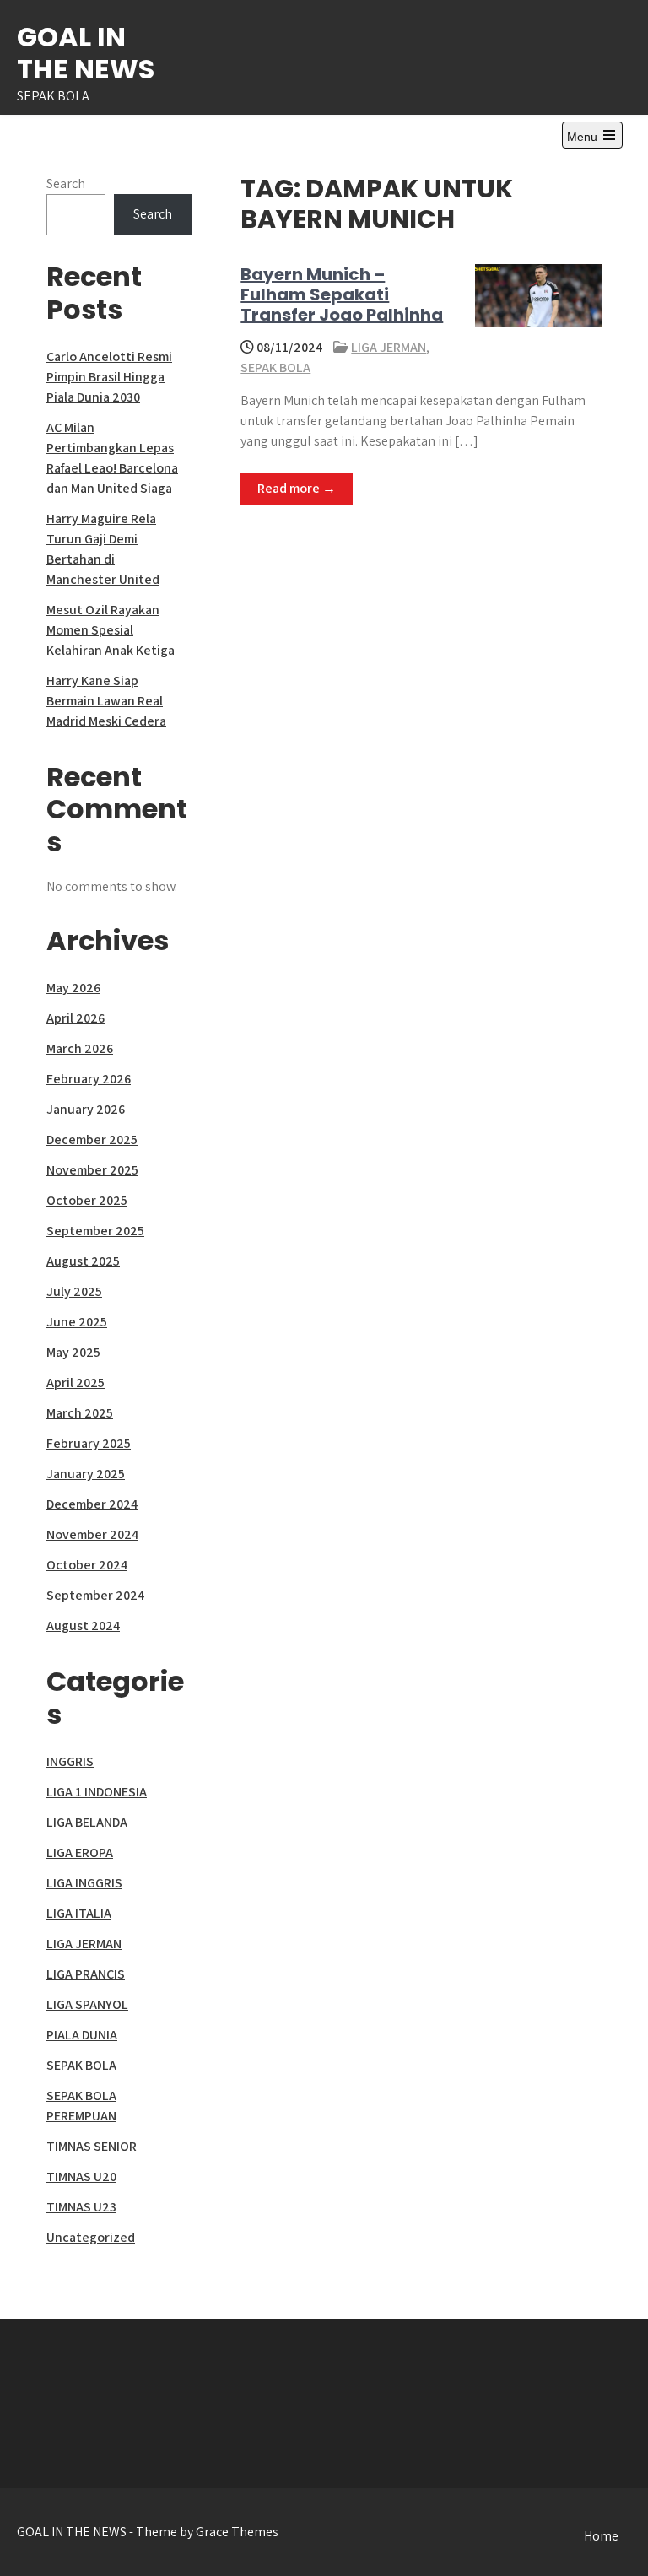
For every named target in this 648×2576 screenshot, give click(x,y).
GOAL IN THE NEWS (86, 53)
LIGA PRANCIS (86, 1974)
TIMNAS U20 (81, 2176)
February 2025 (89, 1443)
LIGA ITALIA (79, 1913)
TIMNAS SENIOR (92, 2146)
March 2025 (80, 1413)
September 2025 (95, 1231)
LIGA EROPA (80, 1852)
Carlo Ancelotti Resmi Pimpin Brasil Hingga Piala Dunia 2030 (109, 377)
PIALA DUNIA (82, 2035)
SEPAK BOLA (275, 367)
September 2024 (95, 1595)
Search (66, 184)
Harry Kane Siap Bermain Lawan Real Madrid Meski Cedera (106, 701)
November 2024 (92, 1534)
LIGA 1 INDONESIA (97, 1792)
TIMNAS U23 (81, 2207)
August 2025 (83, 1261)
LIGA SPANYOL (87, 2004)
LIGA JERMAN (389, 347)
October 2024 (87, 1565)
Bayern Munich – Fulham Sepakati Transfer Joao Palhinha (342, 294)
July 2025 (74, 1291)
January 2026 (86, 1109)
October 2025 (87, 1200)
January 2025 (86, 1474)
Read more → (297, 488)
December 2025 (92, 1139)
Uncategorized (91, 2237)
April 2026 (76, 1018)
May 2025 (73, 1352)
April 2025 (76, 1383)
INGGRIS (70, 1761)
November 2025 (92, 1170)
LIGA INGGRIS (84, 1883)
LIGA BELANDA (87, 1822)
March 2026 (80, 1048)
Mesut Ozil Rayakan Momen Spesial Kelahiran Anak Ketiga (111, 630)
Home (601, 2536)
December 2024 (92, 1504)
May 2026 (73, 988)
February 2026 (89, 1079)
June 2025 (77, 1322)
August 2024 (83, 1626)
